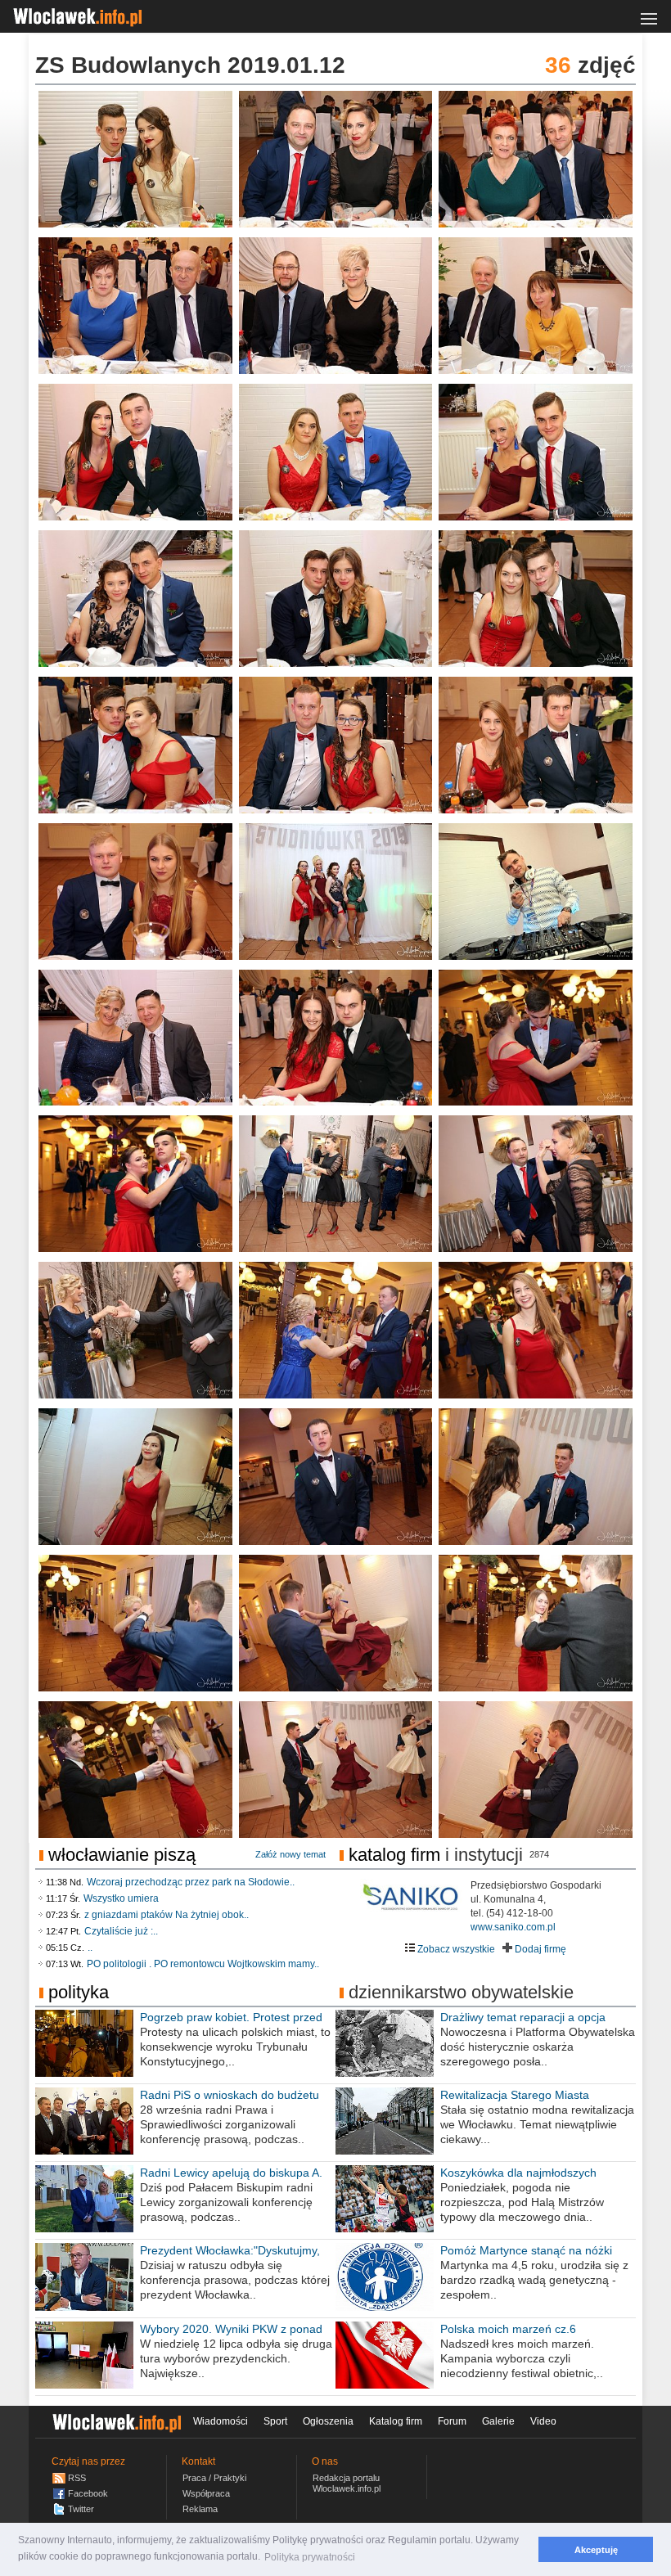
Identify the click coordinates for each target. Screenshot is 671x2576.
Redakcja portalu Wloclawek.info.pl (347, 2483)
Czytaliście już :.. (121, 1931)
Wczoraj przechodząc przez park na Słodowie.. (191, 1882)
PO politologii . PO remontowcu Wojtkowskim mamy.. (203, 1964)
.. (90, 1948)
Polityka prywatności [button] (310, 2557)
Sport (275, 2421)
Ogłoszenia (328, 2421)
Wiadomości (221, 2421)
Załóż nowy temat (290, 1854)
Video (543, 2421)
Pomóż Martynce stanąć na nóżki (526, 2250)
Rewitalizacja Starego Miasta (515, 2095)
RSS (77, 2478)
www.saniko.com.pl (513, 1927)
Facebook (88, 2493)
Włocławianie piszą (122, 1855)
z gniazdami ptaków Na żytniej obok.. (167, 1915)
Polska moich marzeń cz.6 (508, 2329)
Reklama (200, 2509)
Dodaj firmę (539, 1949)
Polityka (79, 1992)
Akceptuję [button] (596, 2550)
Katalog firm (394, 1855)
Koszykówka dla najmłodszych (518, 2173)
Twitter (81, 2509)
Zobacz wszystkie (455, 1949)
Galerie (498, 2421)
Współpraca (206, 2493)
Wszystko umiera (121, 1898)
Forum (452, 2421)
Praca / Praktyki (214, 2478)
